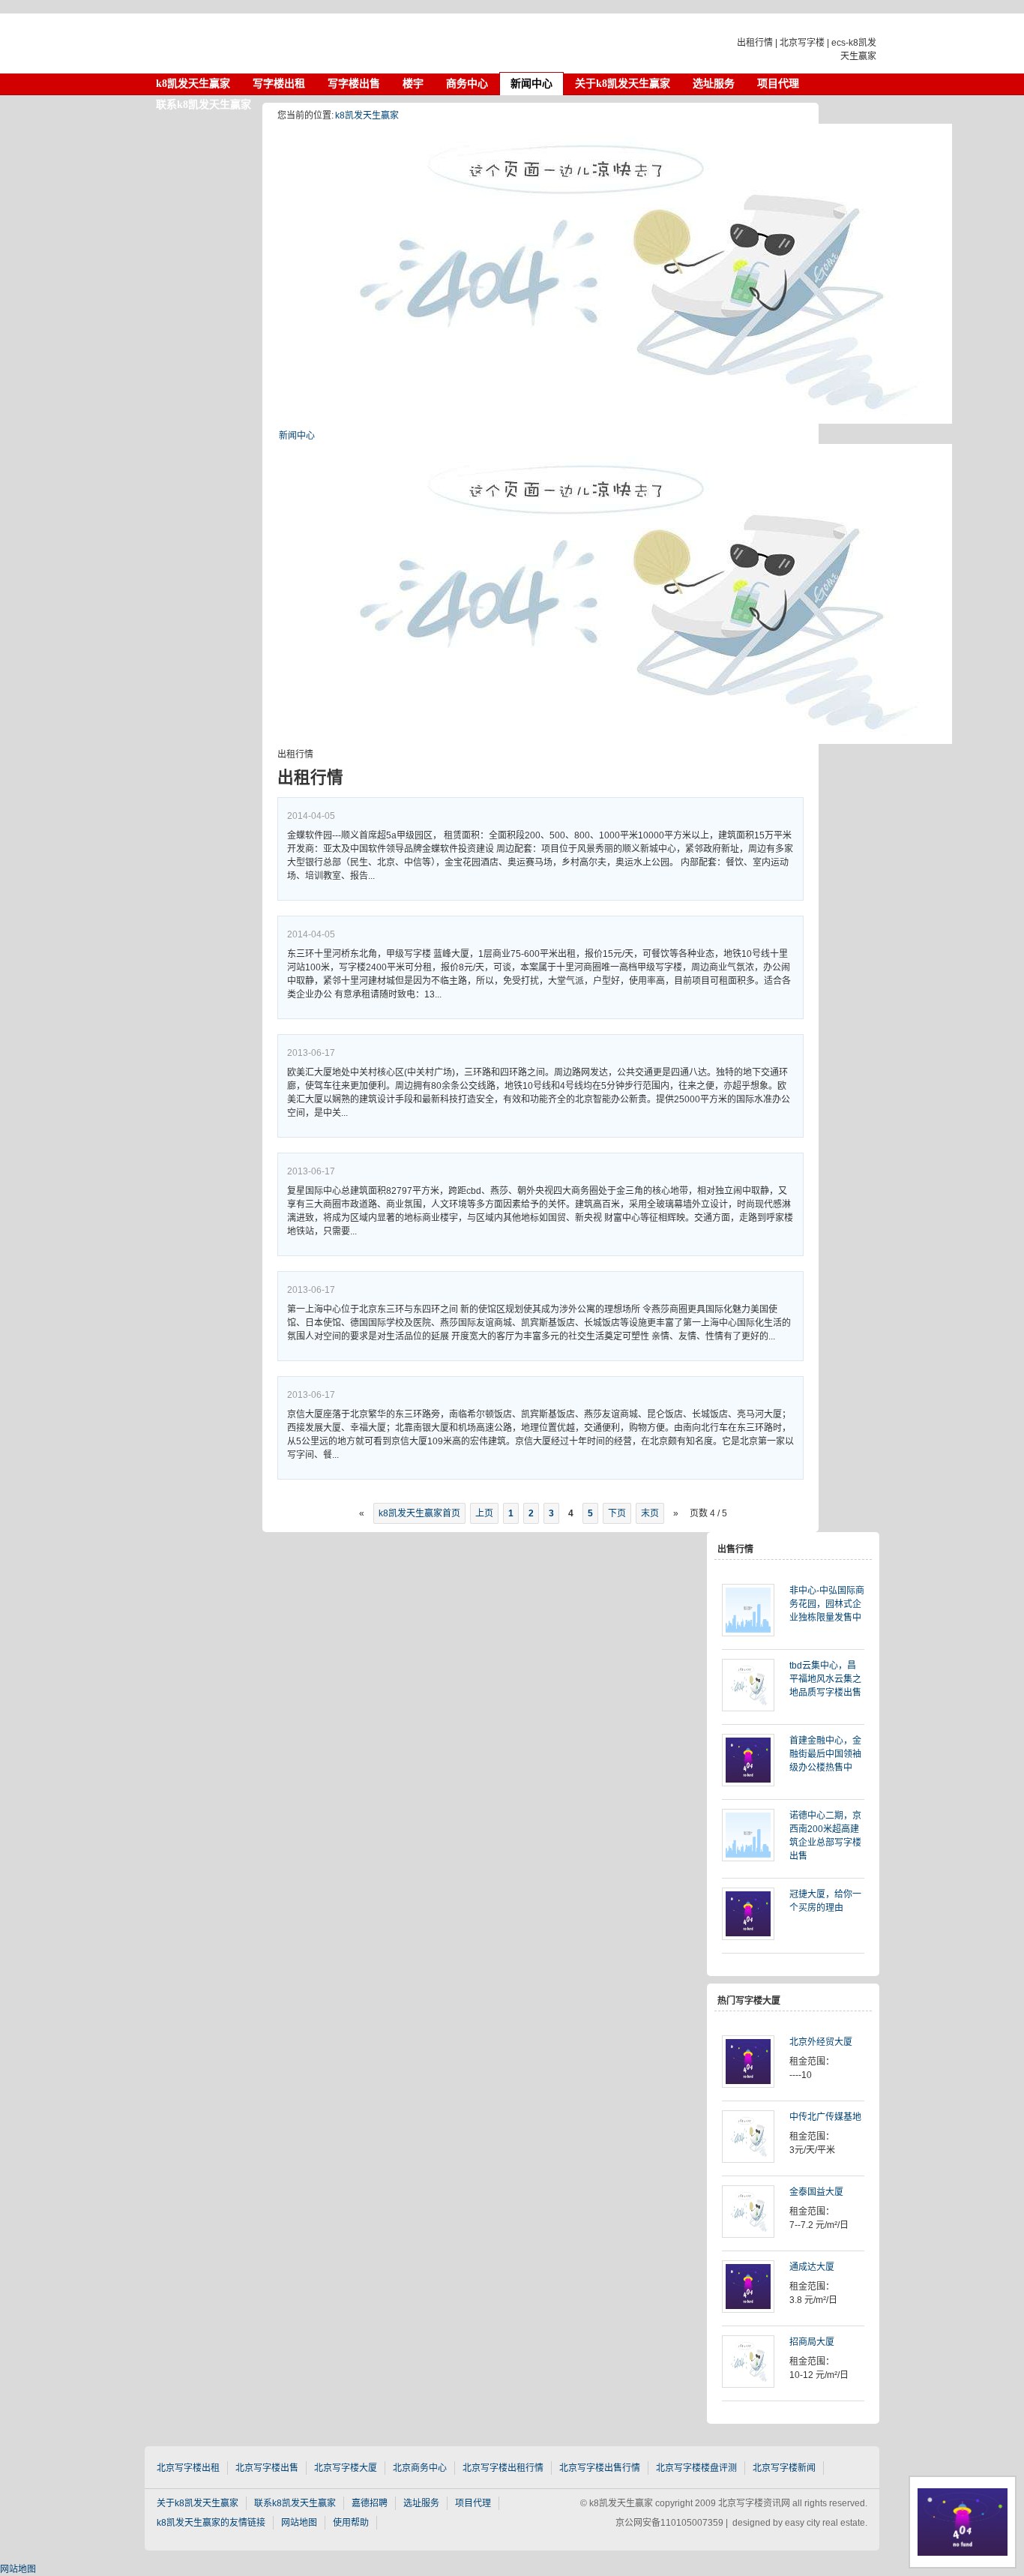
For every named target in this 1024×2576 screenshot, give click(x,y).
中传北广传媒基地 (825, 2117)
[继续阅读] (756, 1612)
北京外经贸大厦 (821, 2042)
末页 (650, 1513)
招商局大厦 (812, 2342)
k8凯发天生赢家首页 (419, 1513)
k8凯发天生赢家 (272, 43)
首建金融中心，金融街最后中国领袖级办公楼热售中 (825, 1754)
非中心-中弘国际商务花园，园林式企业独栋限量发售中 (827, 1604)
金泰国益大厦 (816, 2192)
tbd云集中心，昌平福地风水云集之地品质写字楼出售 (825, 1679)
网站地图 (18, 2569)
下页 (617, 1513)
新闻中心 (297, 436)
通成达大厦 (812, 2267)
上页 (484, 1513)
